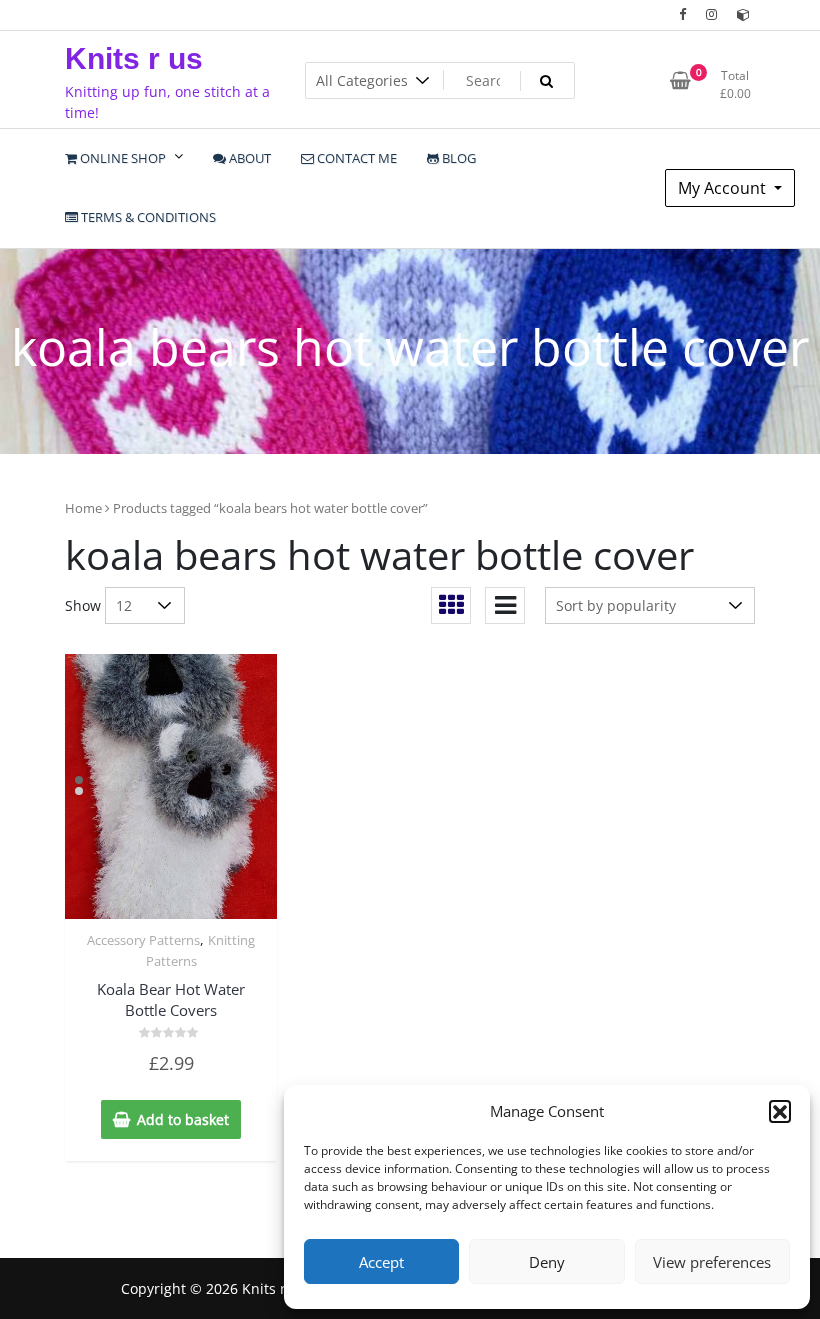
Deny (547, 1262)
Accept (381, 1262)
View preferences (712, 1262)
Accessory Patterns (143, 940)
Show (83, 605)
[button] (780, 1111)
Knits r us (134, 58)
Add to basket (183, 1119)
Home (83, 508)
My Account (724, 188)
